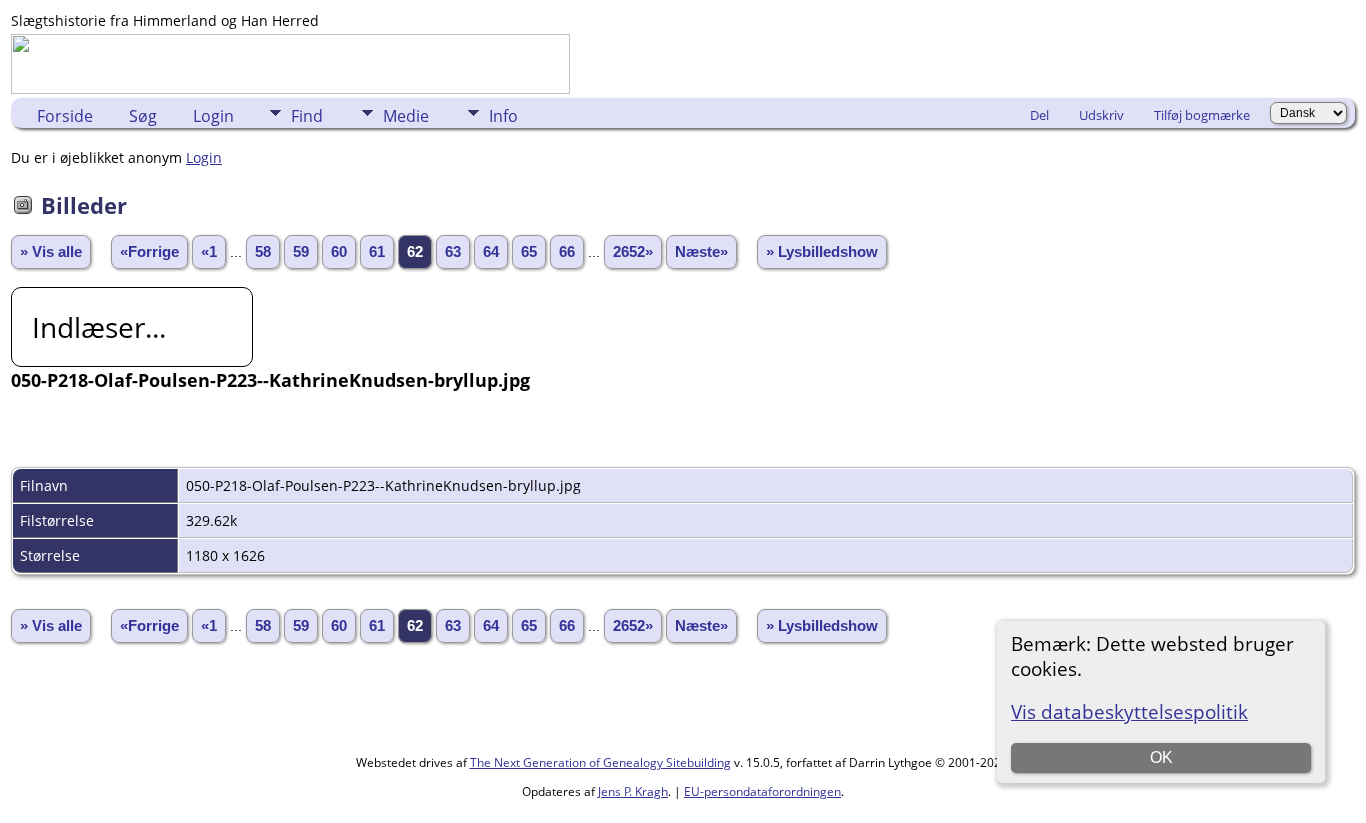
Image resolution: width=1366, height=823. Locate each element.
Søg (143, 116)
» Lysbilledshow (822, 252)
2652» (633, 252)
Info (503, 116)
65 (529, 252)
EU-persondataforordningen (762, 791)
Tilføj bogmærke (1202, 115)
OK (1161, 757)
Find (307, 116)
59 (301, 252)
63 (453, 252)
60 (339, 252)
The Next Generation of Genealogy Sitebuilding (600, 762)
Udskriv (1101, 115)
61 (377, 252)
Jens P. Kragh (633, 791)
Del (1039, 115)
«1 (209, 252)
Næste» (701, 252)
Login (213, 116)
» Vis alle (51, 252)
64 (491, 252)
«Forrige (149, 252)
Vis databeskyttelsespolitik (1129, 711)
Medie (406, 116)
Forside (65, 116)
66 (567, 252)
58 (263, 252)
